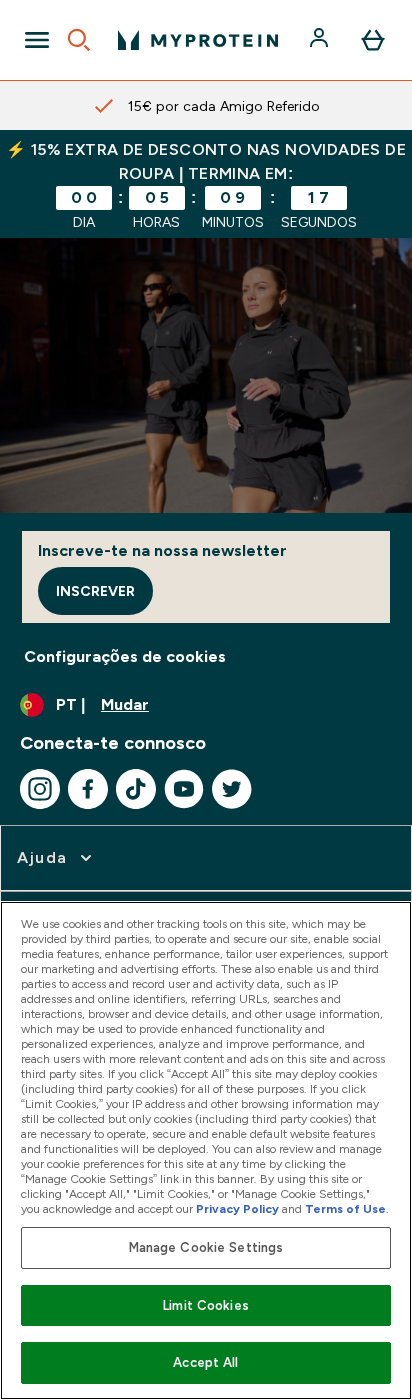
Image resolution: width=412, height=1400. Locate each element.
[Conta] (321, 40)
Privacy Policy (237, 1209)
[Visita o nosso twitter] (232, 789)
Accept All (205, 1362)
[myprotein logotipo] (198, 40)
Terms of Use (345, 1209)
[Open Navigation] (37, 40)
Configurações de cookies (125, 656)
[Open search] (79, 40)
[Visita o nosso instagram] (40, 789)
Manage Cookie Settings (206, 1247)
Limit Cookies (206, 1305)
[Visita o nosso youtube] (184, 789)
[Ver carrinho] (373, 40)
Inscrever (95, 591)
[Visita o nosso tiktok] (136, 789)
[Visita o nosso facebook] (88, 789)
